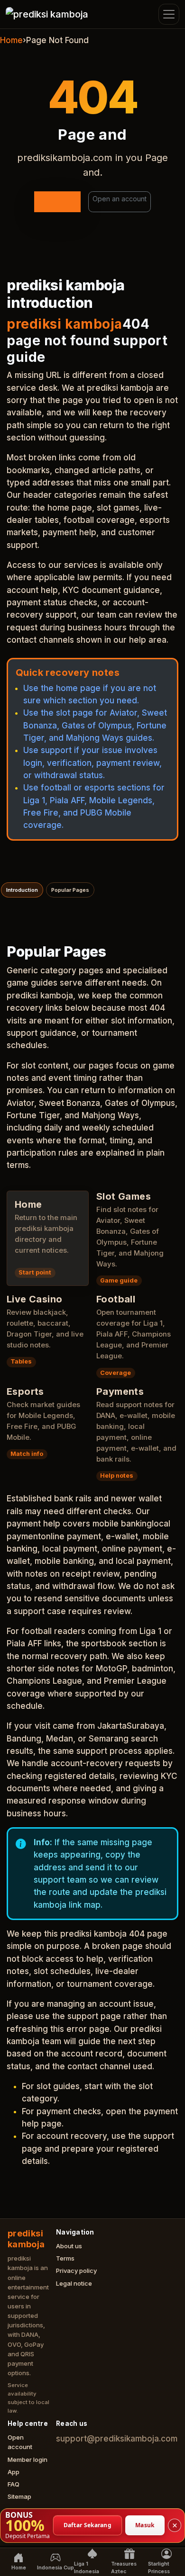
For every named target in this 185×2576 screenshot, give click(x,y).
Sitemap (19, 2496)
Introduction (22, 890)
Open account (20, 2442)
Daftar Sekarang (88, 2525)
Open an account (120, 199)
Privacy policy (76, 2271)
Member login (28, 2459)
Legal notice (74, 2283)
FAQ (14, 2484)
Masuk (145, 2525)
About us (69, 2246)
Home (11, 40)
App (14, 2472)
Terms (65, 2258)
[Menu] (169, 14)
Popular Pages (70, 890)
